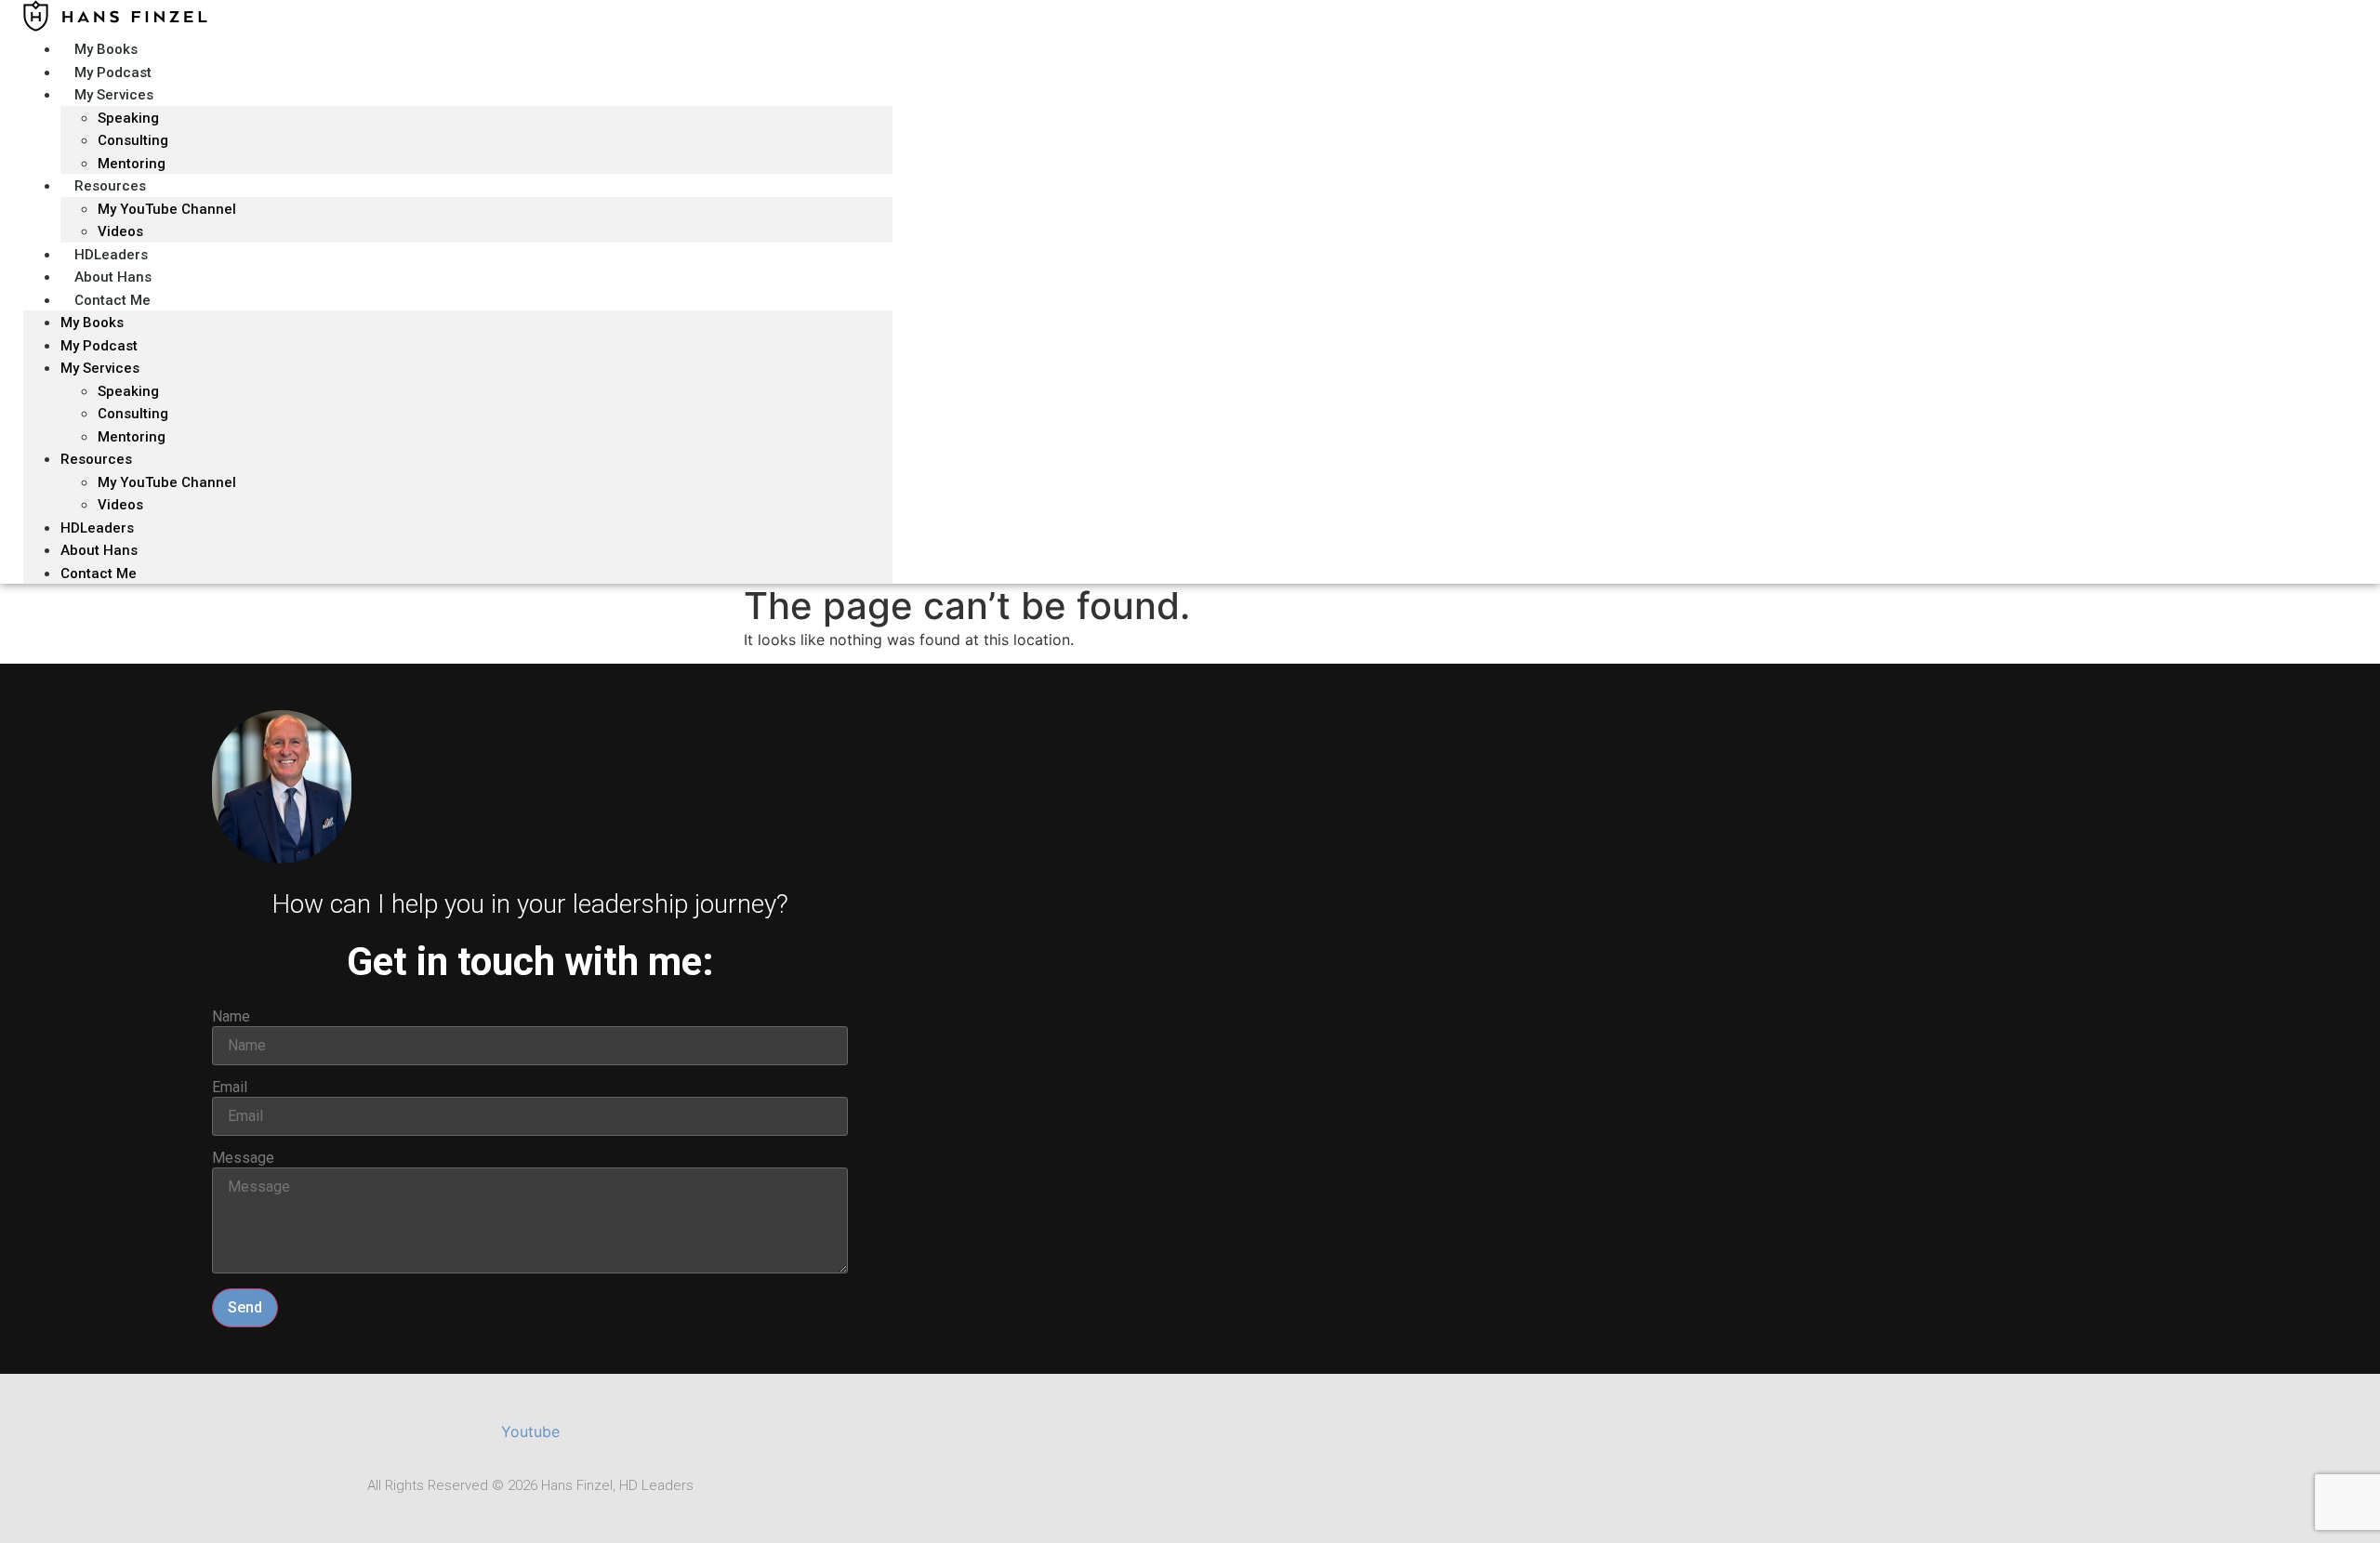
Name (231, 1017)
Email (230, 1088)
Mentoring (132, 437)
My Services (114, 95)
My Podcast (99, 346)
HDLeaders (97, 528)
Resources (110, 186)
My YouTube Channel (167, 209)
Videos (120, 505)
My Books (92, 323)
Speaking (128, 118)
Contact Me (112, 300)
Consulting (133, 414)
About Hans (99, 550)
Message (243, 1158)
